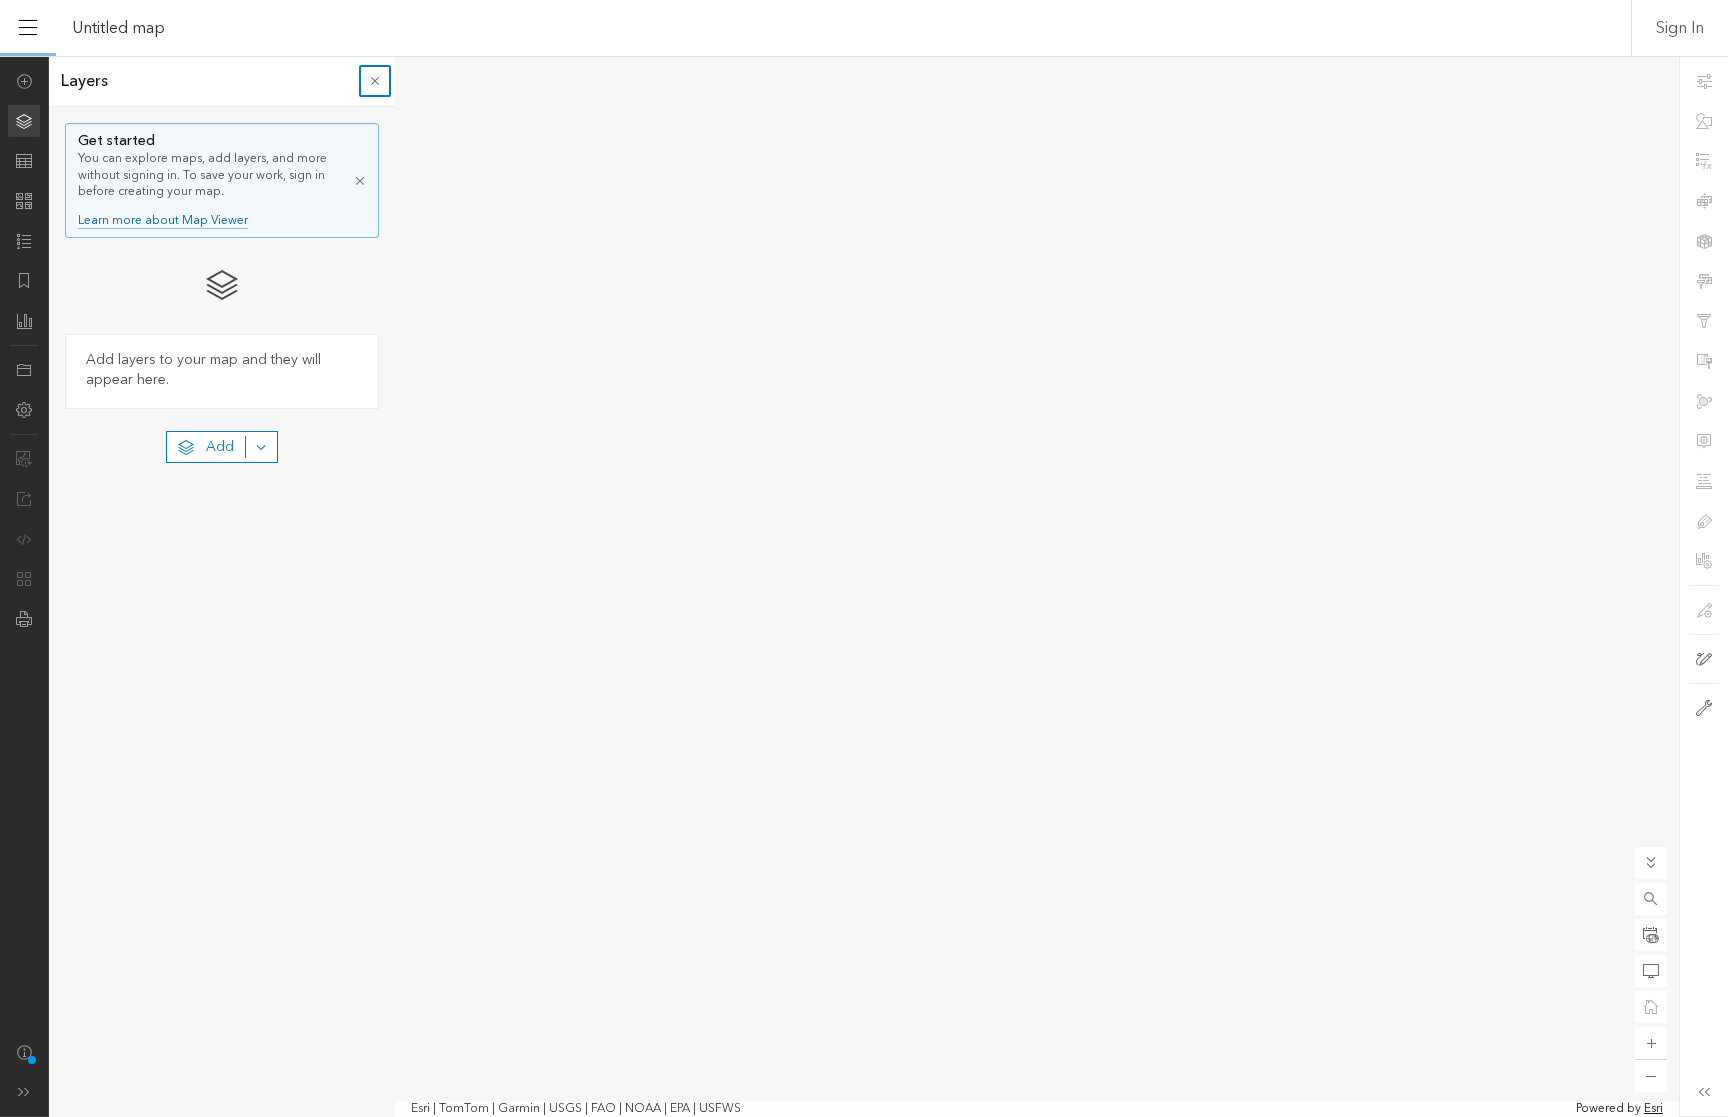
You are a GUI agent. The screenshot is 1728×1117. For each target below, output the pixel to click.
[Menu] (28, 28)
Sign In (1680, 28)
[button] (1651, 899)
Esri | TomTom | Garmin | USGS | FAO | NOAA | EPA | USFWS (576, 1109)
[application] (864, 586)
